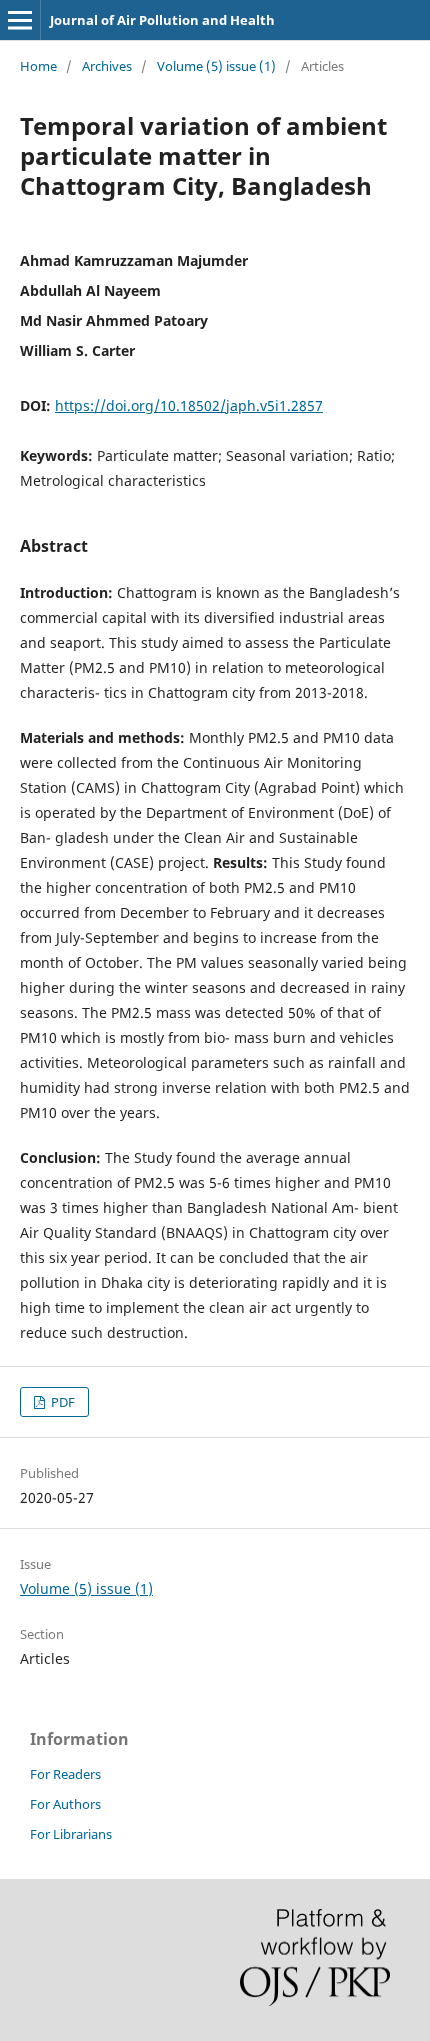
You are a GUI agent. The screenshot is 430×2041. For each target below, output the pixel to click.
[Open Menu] (20, 20)
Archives (107, 66)
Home (38, 66)
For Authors (65, 1804)
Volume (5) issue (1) (216, 66)
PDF (61, 1402)
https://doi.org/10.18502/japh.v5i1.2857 (189, 405)
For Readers (65, 1774)
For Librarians (71, 1834)
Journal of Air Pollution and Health (162, 20)
